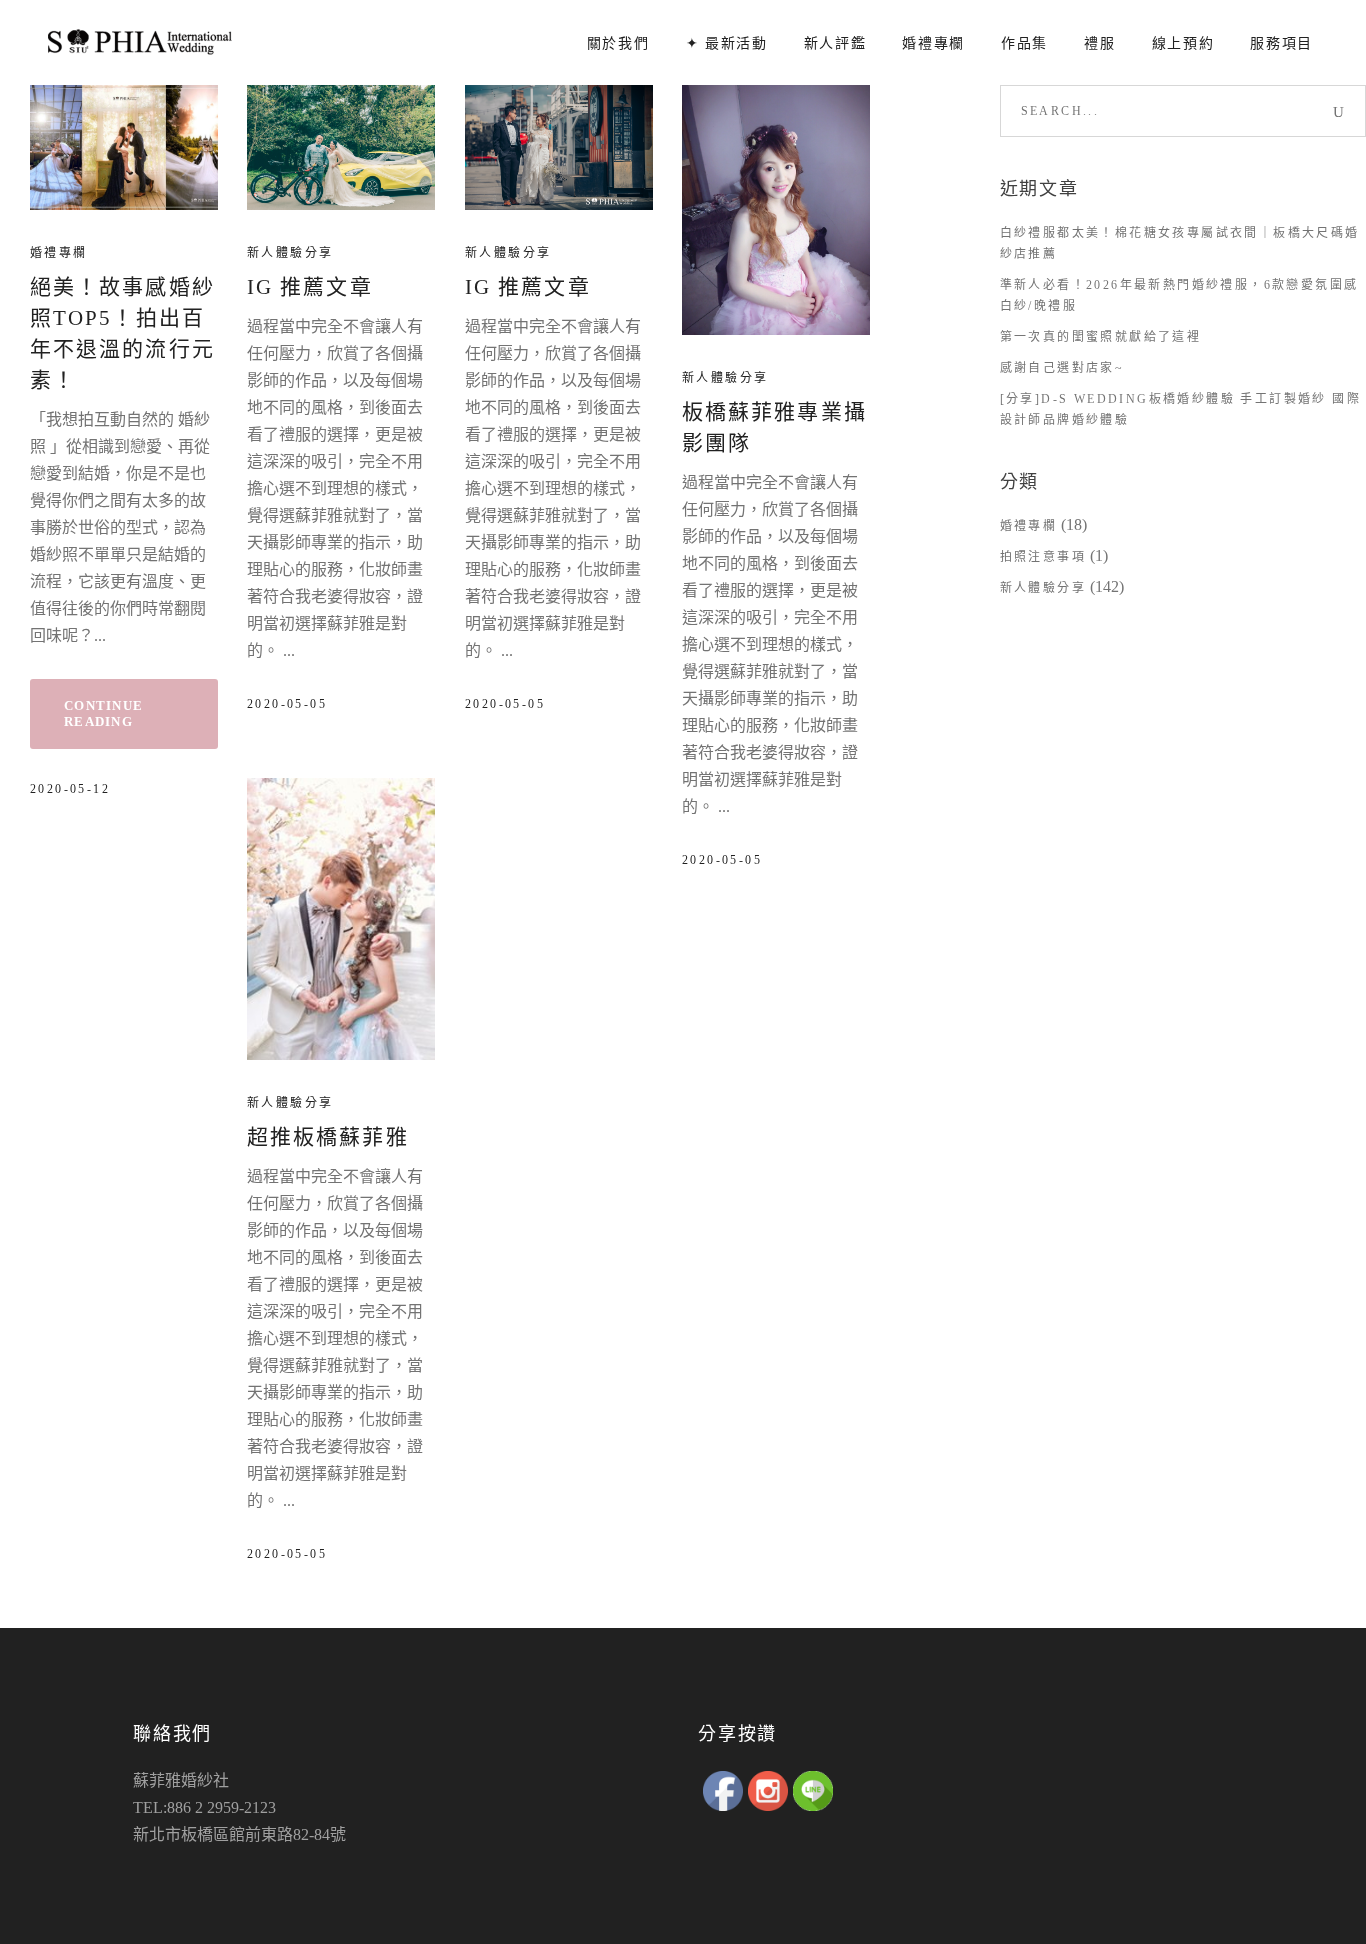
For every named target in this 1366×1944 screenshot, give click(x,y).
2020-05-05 (287, 704)
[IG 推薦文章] (341, 147)
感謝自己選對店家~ (1062, 368)
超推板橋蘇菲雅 (328, 1137)
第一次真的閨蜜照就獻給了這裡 (1101, 337)
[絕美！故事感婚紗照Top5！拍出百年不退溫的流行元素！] (124, 147)
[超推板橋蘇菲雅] (341, 919)
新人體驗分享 (290, 253)
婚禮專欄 (59, 253)
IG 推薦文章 (310, 287)
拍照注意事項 (1043, 557)
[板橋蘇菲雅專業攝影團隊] (776, 210)
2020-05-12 (70, 789)
